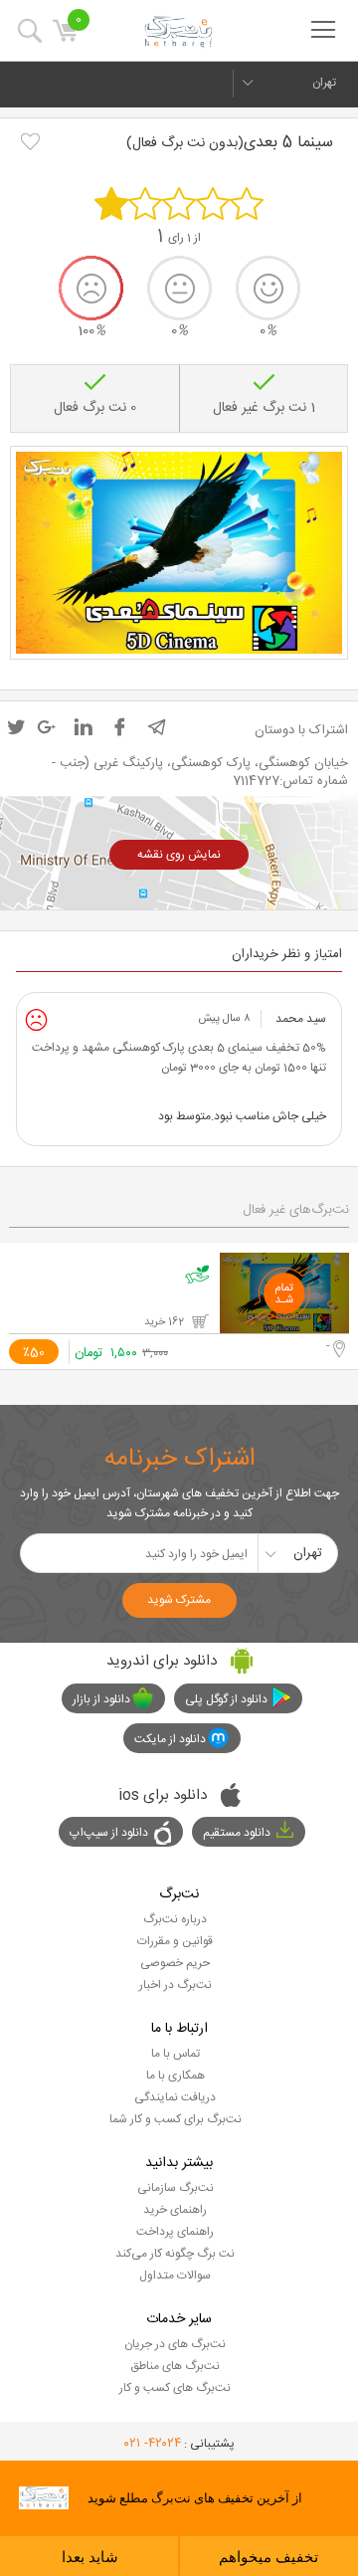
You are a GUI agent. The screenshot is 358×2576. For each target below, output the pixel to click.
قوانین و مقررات (175, 1941)
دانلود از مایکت (170, 1739)
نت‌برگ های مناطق (175, 2366)
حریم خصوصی (175, 1963)
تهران (324, 83)
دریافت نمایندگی (175, 2097)
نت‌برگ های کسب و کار (175, 2388)
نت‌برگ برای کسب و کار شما (176, 2119)
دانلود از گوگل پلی (226, 1699)
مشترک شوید (179, 1600)
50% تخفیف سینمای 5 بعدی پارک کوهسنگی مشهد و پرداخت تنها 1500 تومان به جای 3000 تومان (179, 1058)
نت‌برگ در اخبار (176, 1985)
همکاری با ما (176, 2076)
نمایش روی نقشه (179, 855)
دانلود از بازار (101, 1699)
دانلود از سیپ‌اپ (109, 1833)
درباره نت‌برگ (175, 1919)
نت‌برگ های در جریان (175, 2344)
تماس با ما (176, 2054)
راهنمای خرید (175, 2210)
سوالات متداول (175, 2276)
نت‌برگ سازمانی (176, 2188)
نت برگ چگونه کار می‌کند (175, 2254)
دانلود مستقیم (237, 1833)
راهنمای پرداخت (175, 2232)
